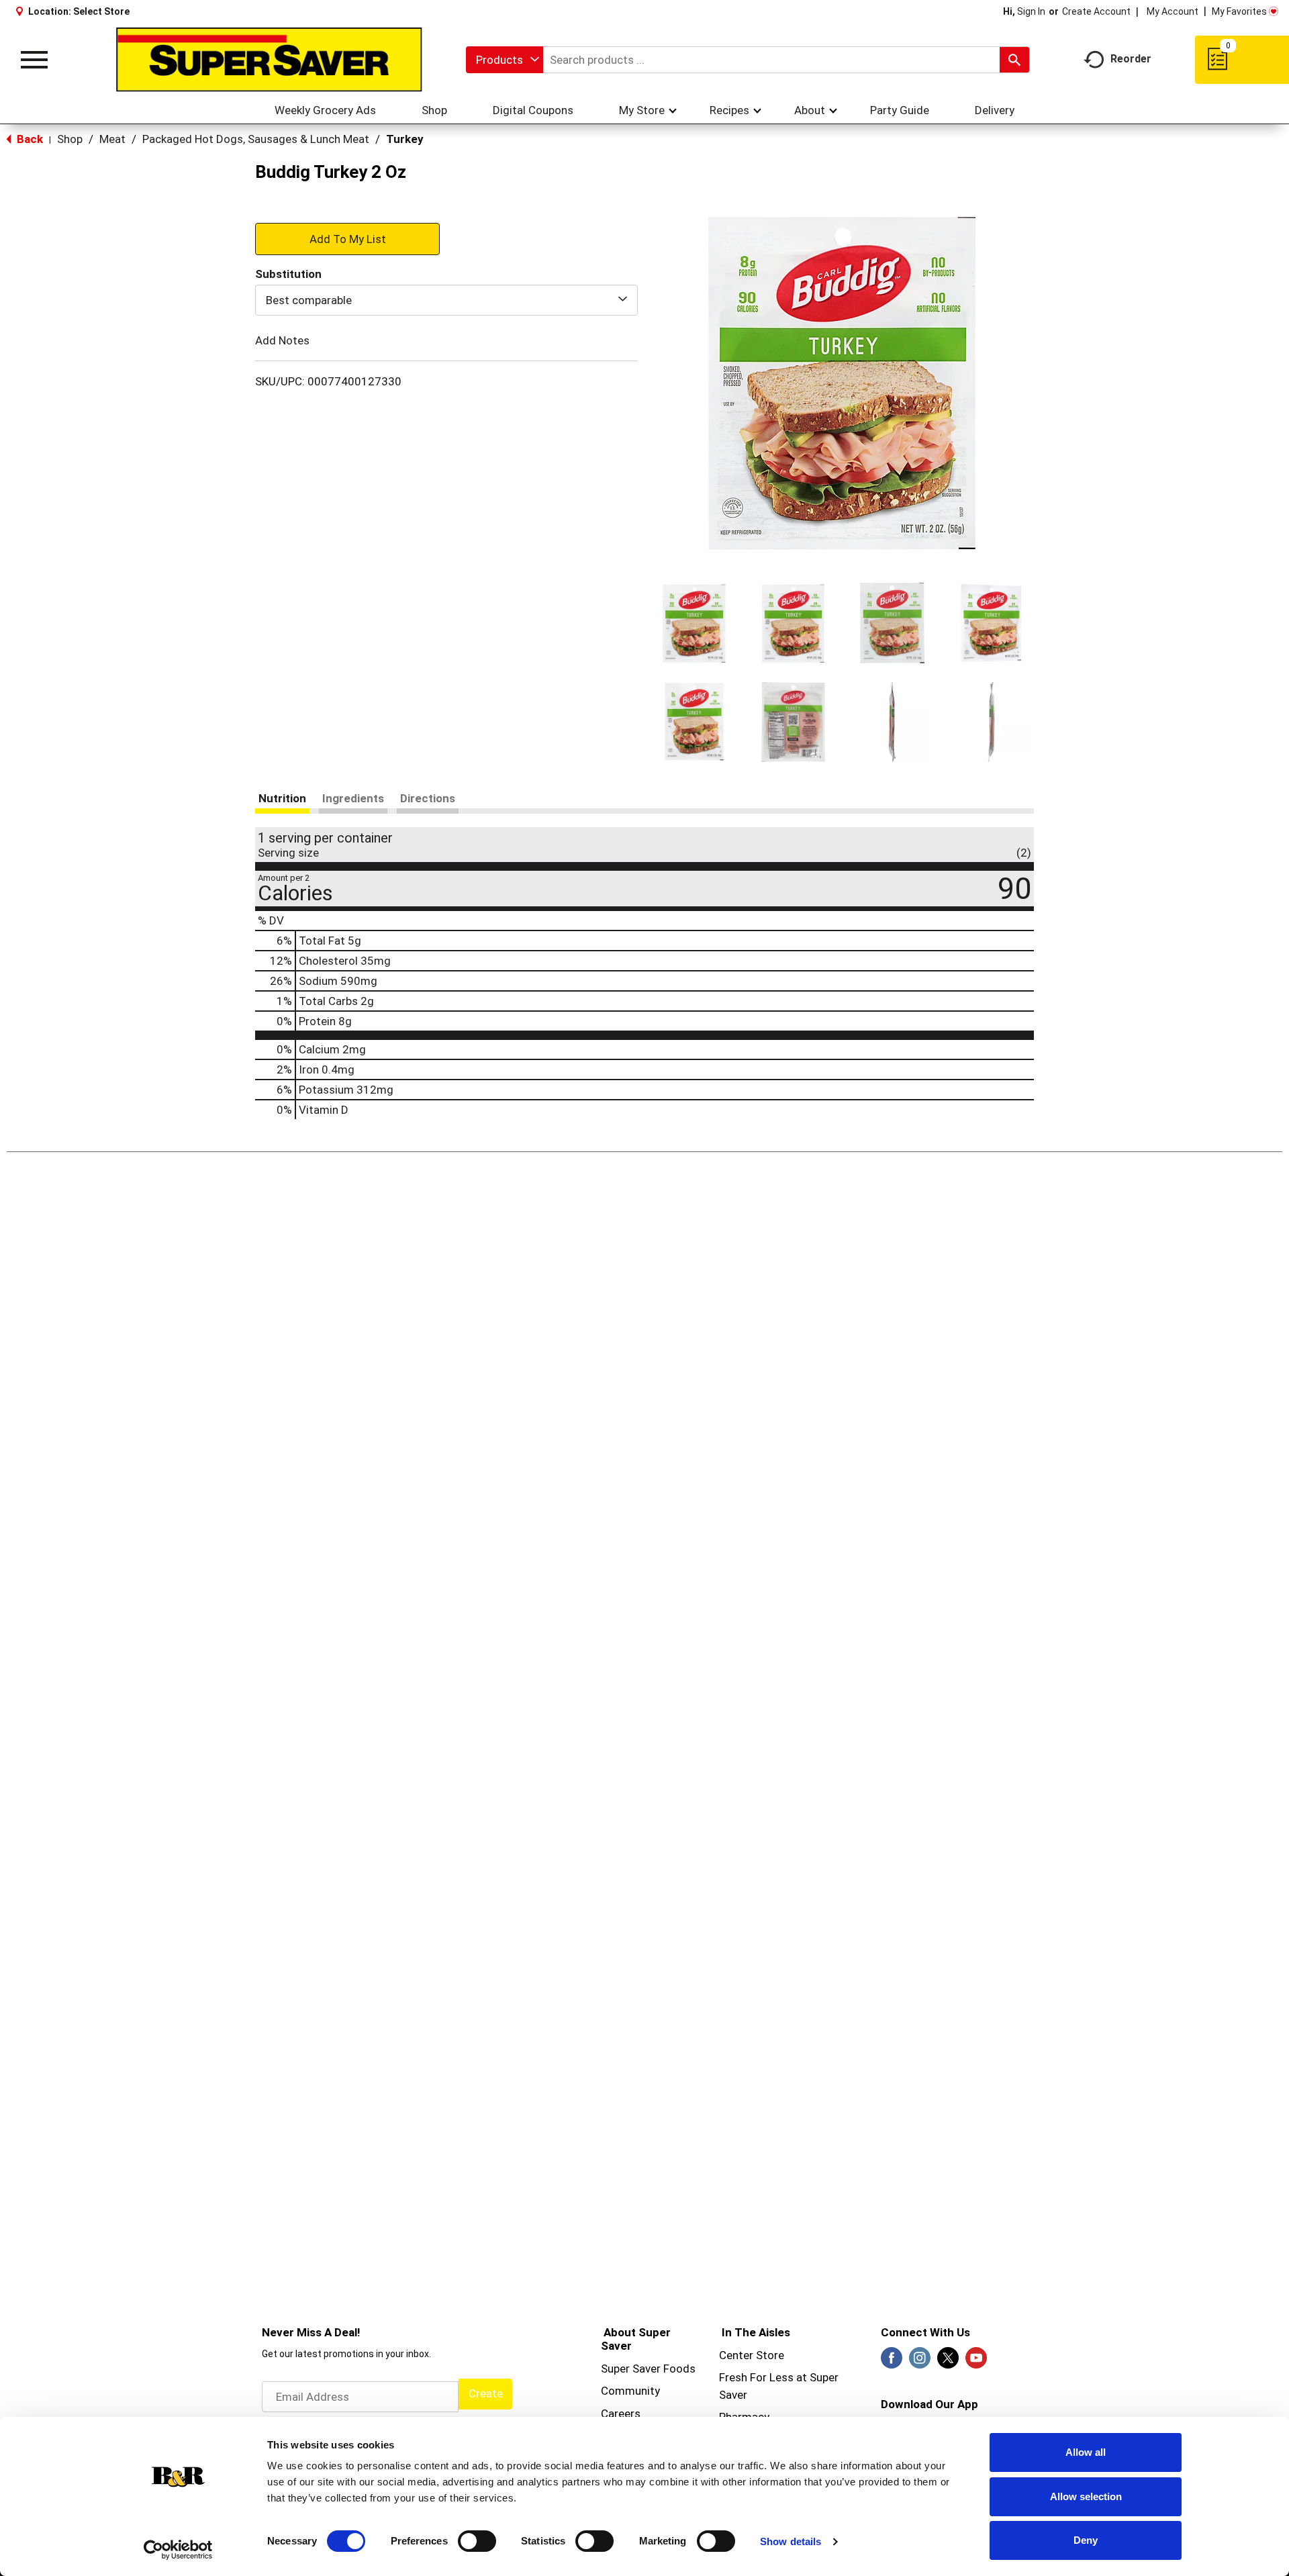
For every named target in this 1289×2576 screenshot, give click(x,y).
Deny (1086, 2540)
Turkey (405, 139)
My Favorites (1239, 11)
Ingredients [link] (353, 798)
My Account (1173, 11)
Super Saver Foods (648, 2369)
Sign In (1031, 11)
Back (29, 139)
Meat (112, 139)
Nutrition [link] (282, 798)
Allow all (1086, 2452)
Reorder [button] (1131, 59)
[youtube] (976, 2362)
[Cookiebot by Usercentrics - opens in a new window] (178, 2550)
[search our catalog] (1014, 60)
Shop (70, 139)
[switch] (477, 2541)
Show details (791, 2541)
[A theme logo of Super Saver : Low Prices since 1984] (269, 60)
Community (630, 2391)
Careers (621, 2414)
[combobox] (505, 60)
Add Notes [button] (282, 340)
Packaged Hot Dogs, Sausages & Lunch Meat (256, 139)
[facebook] (892, 2362)
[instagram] (920, 2362)
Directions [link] (428, 798)
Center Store (752, 2355)
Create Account (1096, 11)
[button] (694, 623)
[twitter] (948, 2362)
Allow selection (1086, 2496)
